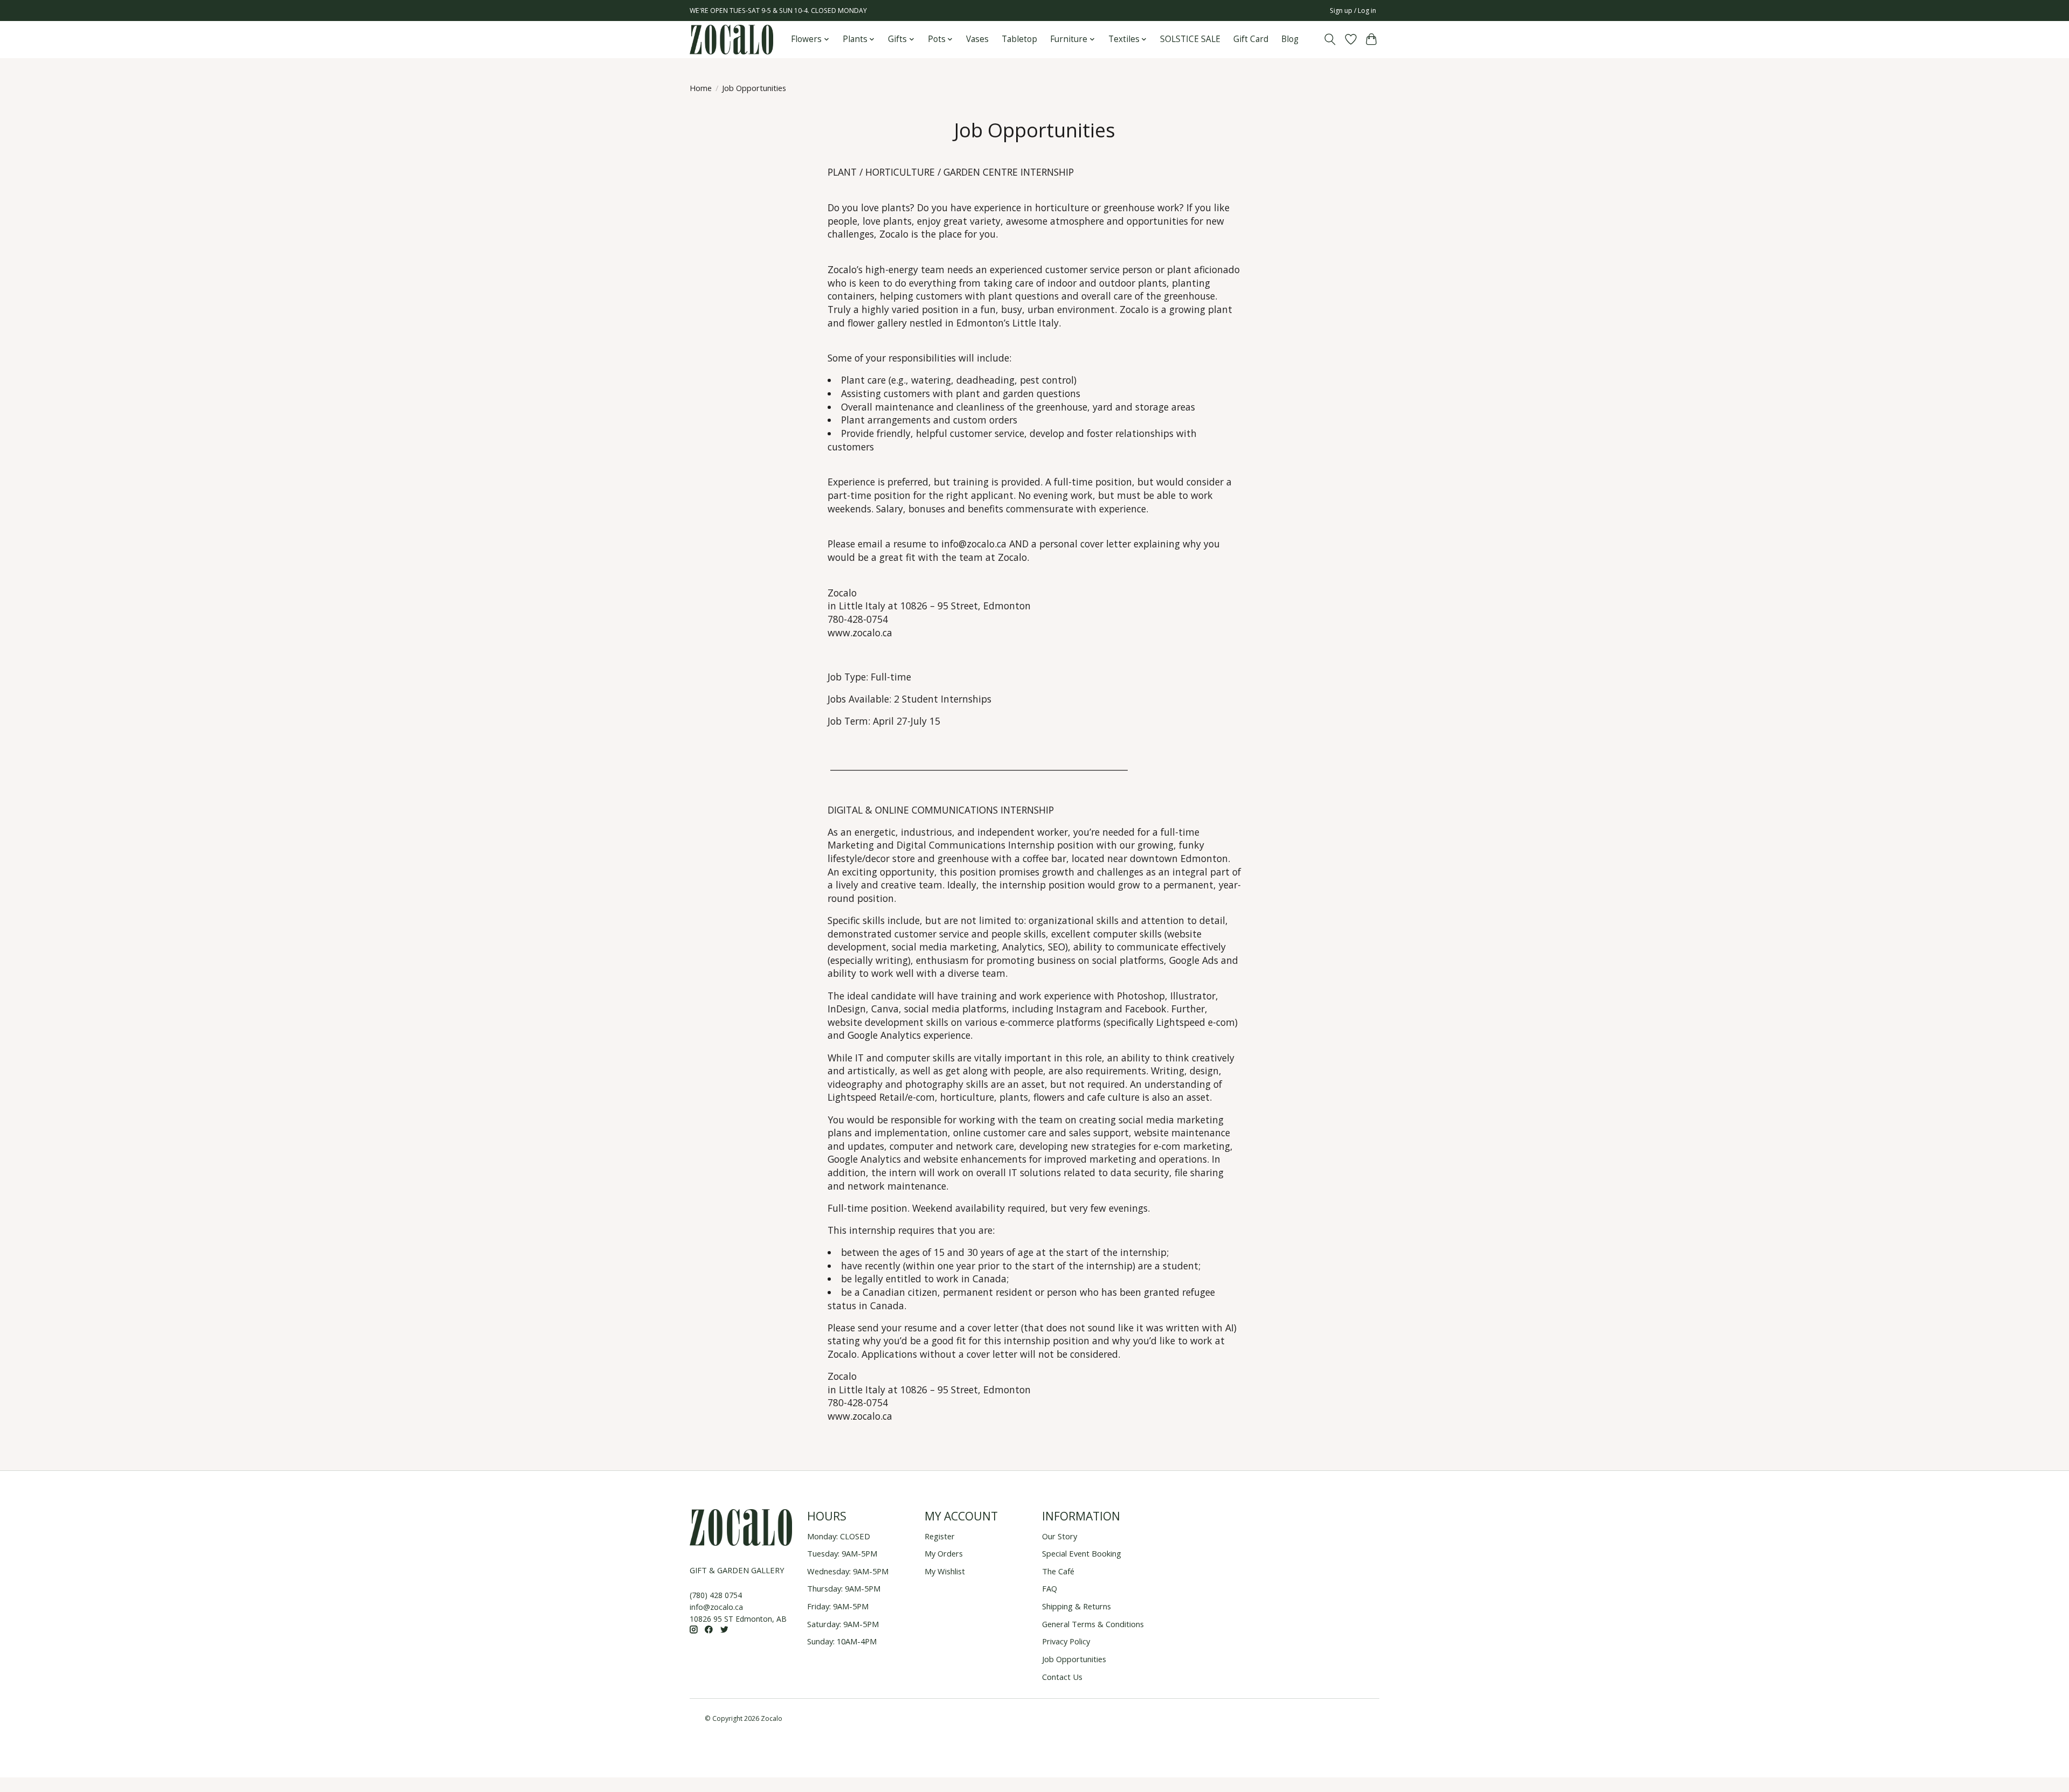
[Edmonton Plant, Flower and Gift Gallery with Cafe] (731, 40)
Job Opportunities (1074, 1659)
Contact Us (1062, 1677)
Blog (1290, 39)
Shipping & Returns (1077, 1606)
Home (701, 88)
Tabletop (1019, 39)
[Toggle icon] (1330, 39)
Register (940, 1536)
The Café (1058, 1571)
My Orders (944, 1553)
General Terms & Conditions (1093, 1624)
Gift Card (1251, 39)
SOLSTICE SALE (1190, 39)
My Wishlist (945, 1571)
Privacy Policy (1066, 1641)
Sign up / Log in (1353, 11)
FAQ (1050, 1588)
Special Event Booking (1082, 1553)
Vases (977, 39)
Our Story (1060, 1536)
